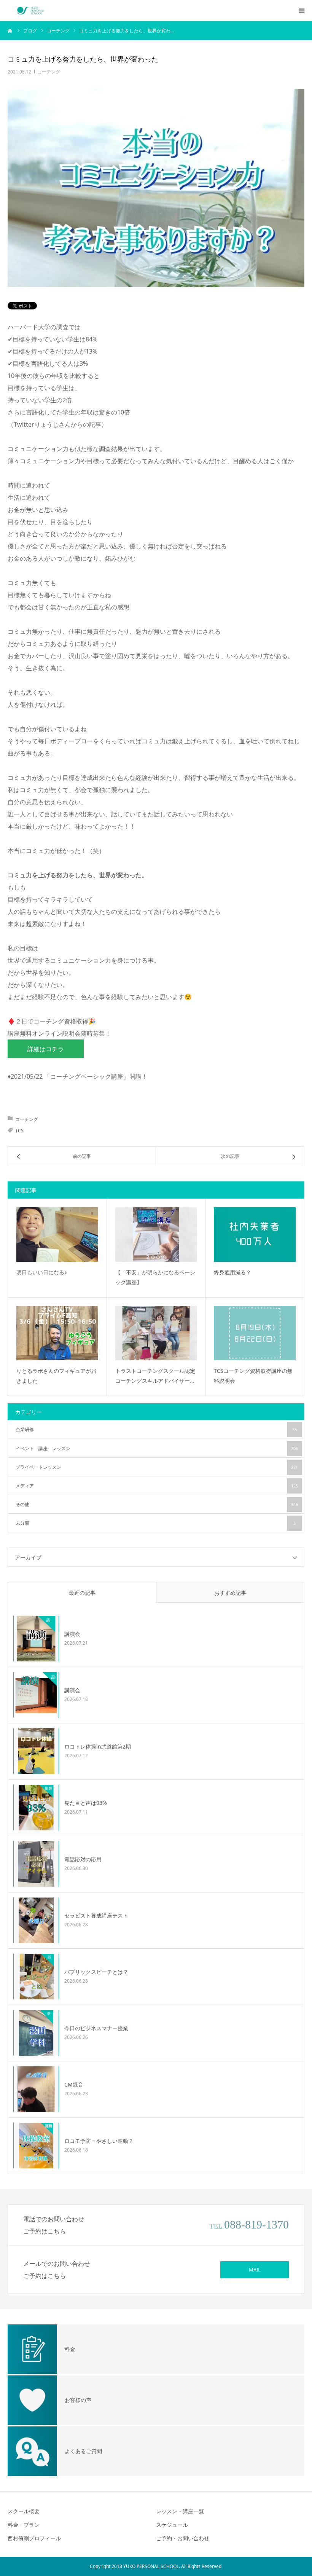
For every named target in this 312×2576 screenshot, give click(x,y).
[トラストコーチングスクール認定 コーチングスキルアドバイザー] (156, 1333)
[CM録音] (36, 2089)
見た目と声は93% (86, 1803)
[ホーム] (10, 30)
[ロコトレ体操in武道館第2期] (36, 1751)
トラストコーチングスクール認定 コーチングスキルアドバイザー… (155, 1376)
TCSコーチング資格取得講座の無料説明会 (253, 1376)
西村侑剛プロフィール (34, 2538)
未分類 (156, 1523)
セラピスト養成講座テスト (96, 1915)
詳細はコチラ (46, 1049)
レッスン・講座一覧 (180, 2511)
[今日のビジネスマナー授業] (36, 2033)
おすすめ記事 (230, 1593)
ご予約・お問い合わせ (183, 2538)
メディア (157, 1486)
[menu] (301, 11)
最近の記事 (82, 1593)
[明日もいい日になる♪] (57, 1235)
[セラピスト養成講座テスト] (36, 1920)
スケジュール (172, 2525)
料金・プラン (24, 2525)
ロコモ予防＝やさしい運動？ (99, 2141)
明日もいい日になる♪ (42, 1272)
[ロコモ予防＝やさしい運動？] (36, 2146)
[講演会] (36, 1639)
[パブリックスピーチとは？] (36, 1977)
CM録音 (74, 2084)
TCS (19, 1131)
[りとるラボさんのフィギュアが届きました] (57, 1333)
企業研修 (156, 1429)
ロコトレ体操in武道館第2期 (98, 1746)
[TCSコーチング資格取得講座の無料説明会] (255, 1333)
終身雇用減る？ (232, 1272)
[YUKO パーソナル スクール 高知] (30, 11)
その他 (157, 1504)
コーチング (49, 72)
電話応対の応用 (83, 1859)
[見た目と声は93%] (36, 1808)
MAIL (255, 2270)
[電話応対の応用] (36, 1864)
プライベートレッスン (157, 1467)
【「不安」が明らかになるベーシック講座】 (155, 1277)
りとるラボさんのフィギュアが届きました (56, 1376)
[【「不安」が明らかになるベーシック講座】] (156, 1235)
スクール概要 (24, 2511)
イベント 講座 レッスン (157, 1448)
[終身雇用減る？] (255, 1235)
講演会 (72, 1634)
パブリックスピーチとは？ (96, 1972)
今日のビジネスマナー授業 (96, 2028)
